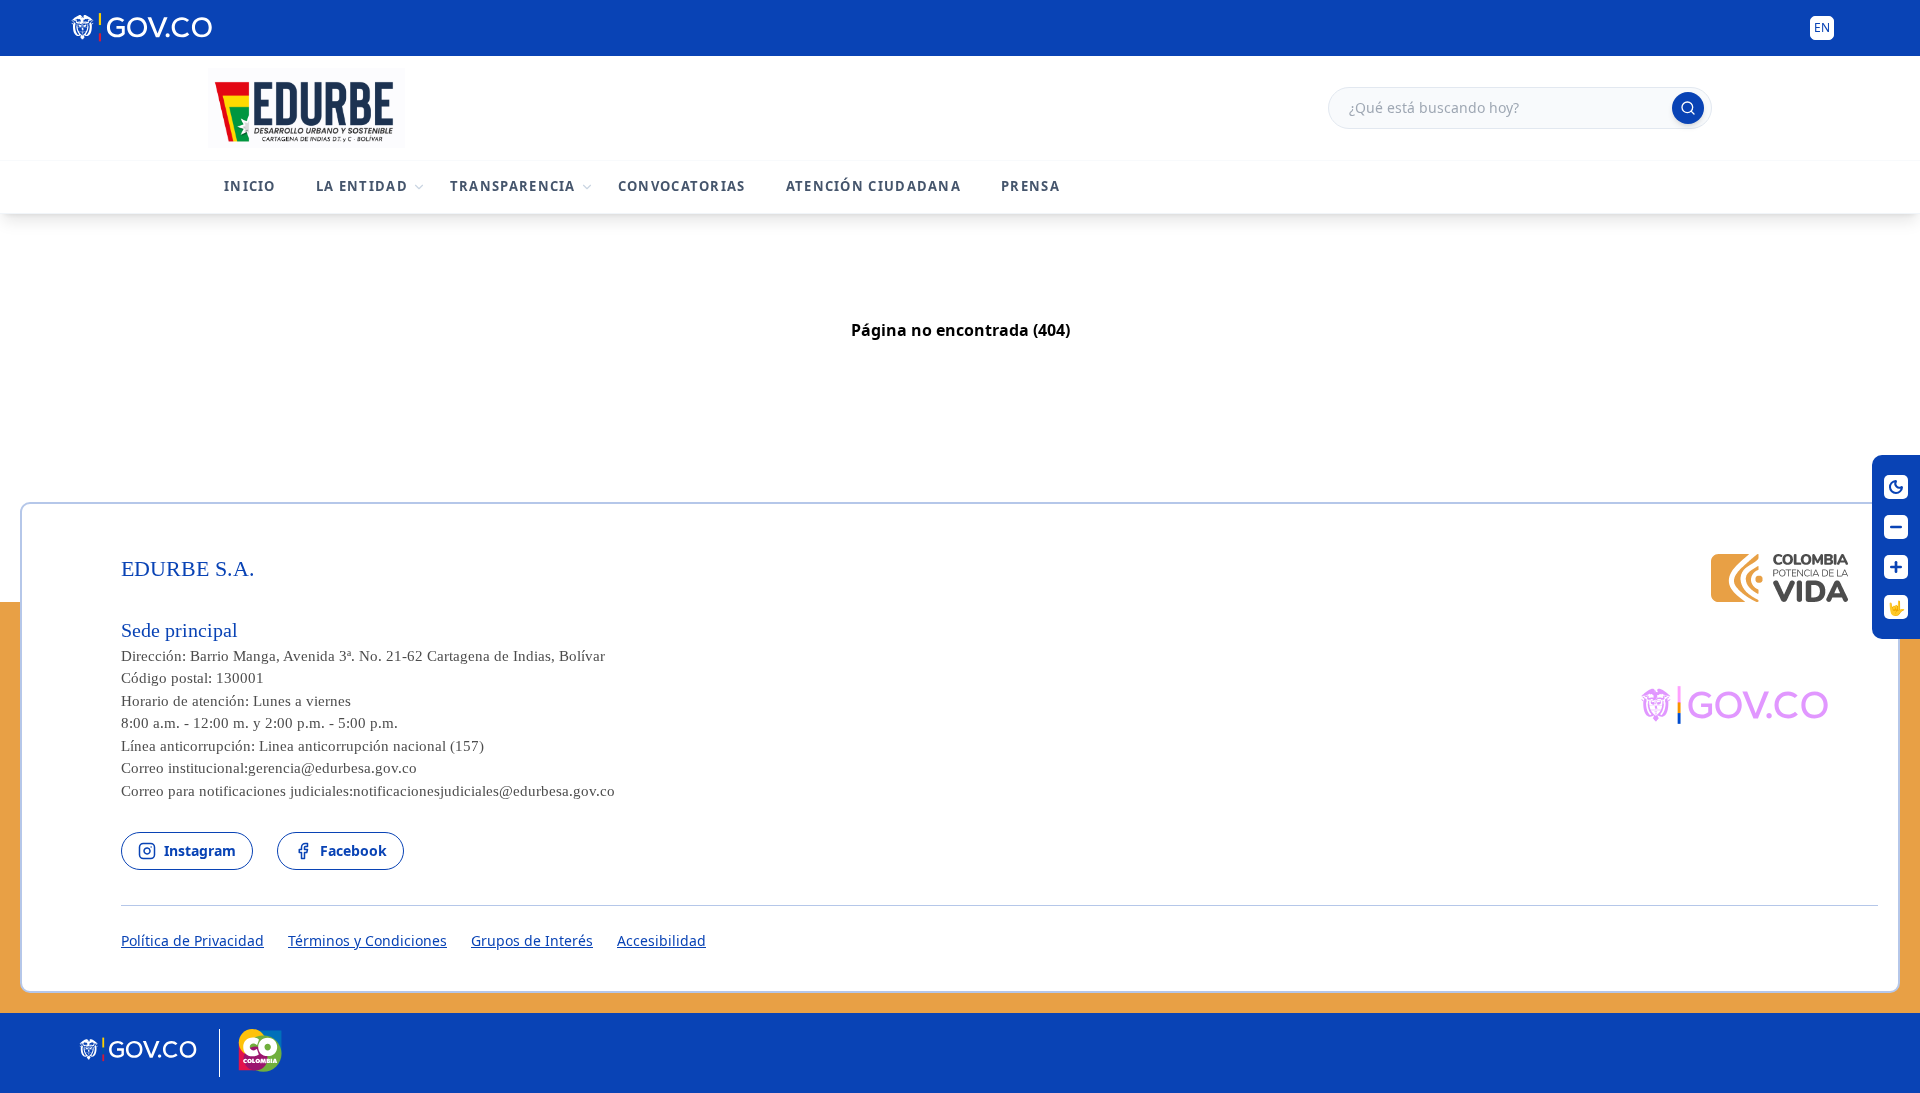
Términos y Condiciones (367, 940)
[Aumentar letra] (1896, 567)
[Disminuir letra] (1896, 527)
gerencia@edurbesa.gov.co (332, 768)
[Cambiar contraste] (1896, 487)
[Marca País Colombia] (260, 1053)
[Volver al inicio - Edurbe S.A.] (306, 108)
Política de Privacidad (192, 940)
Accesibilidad (661, 940)
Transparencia (513, 186)
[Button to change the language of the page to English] (1822, 28)
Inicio (250, 186)
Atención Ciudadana (873, 186)
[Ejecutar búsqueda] (1688, 108)
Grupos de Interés (532, 940)
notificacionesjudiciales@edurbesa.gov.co (484, 791)
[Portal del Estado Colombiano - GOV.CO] (143, 28)
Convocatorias (682, 186)
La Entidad (362, 186)
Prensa (1030, 186)
